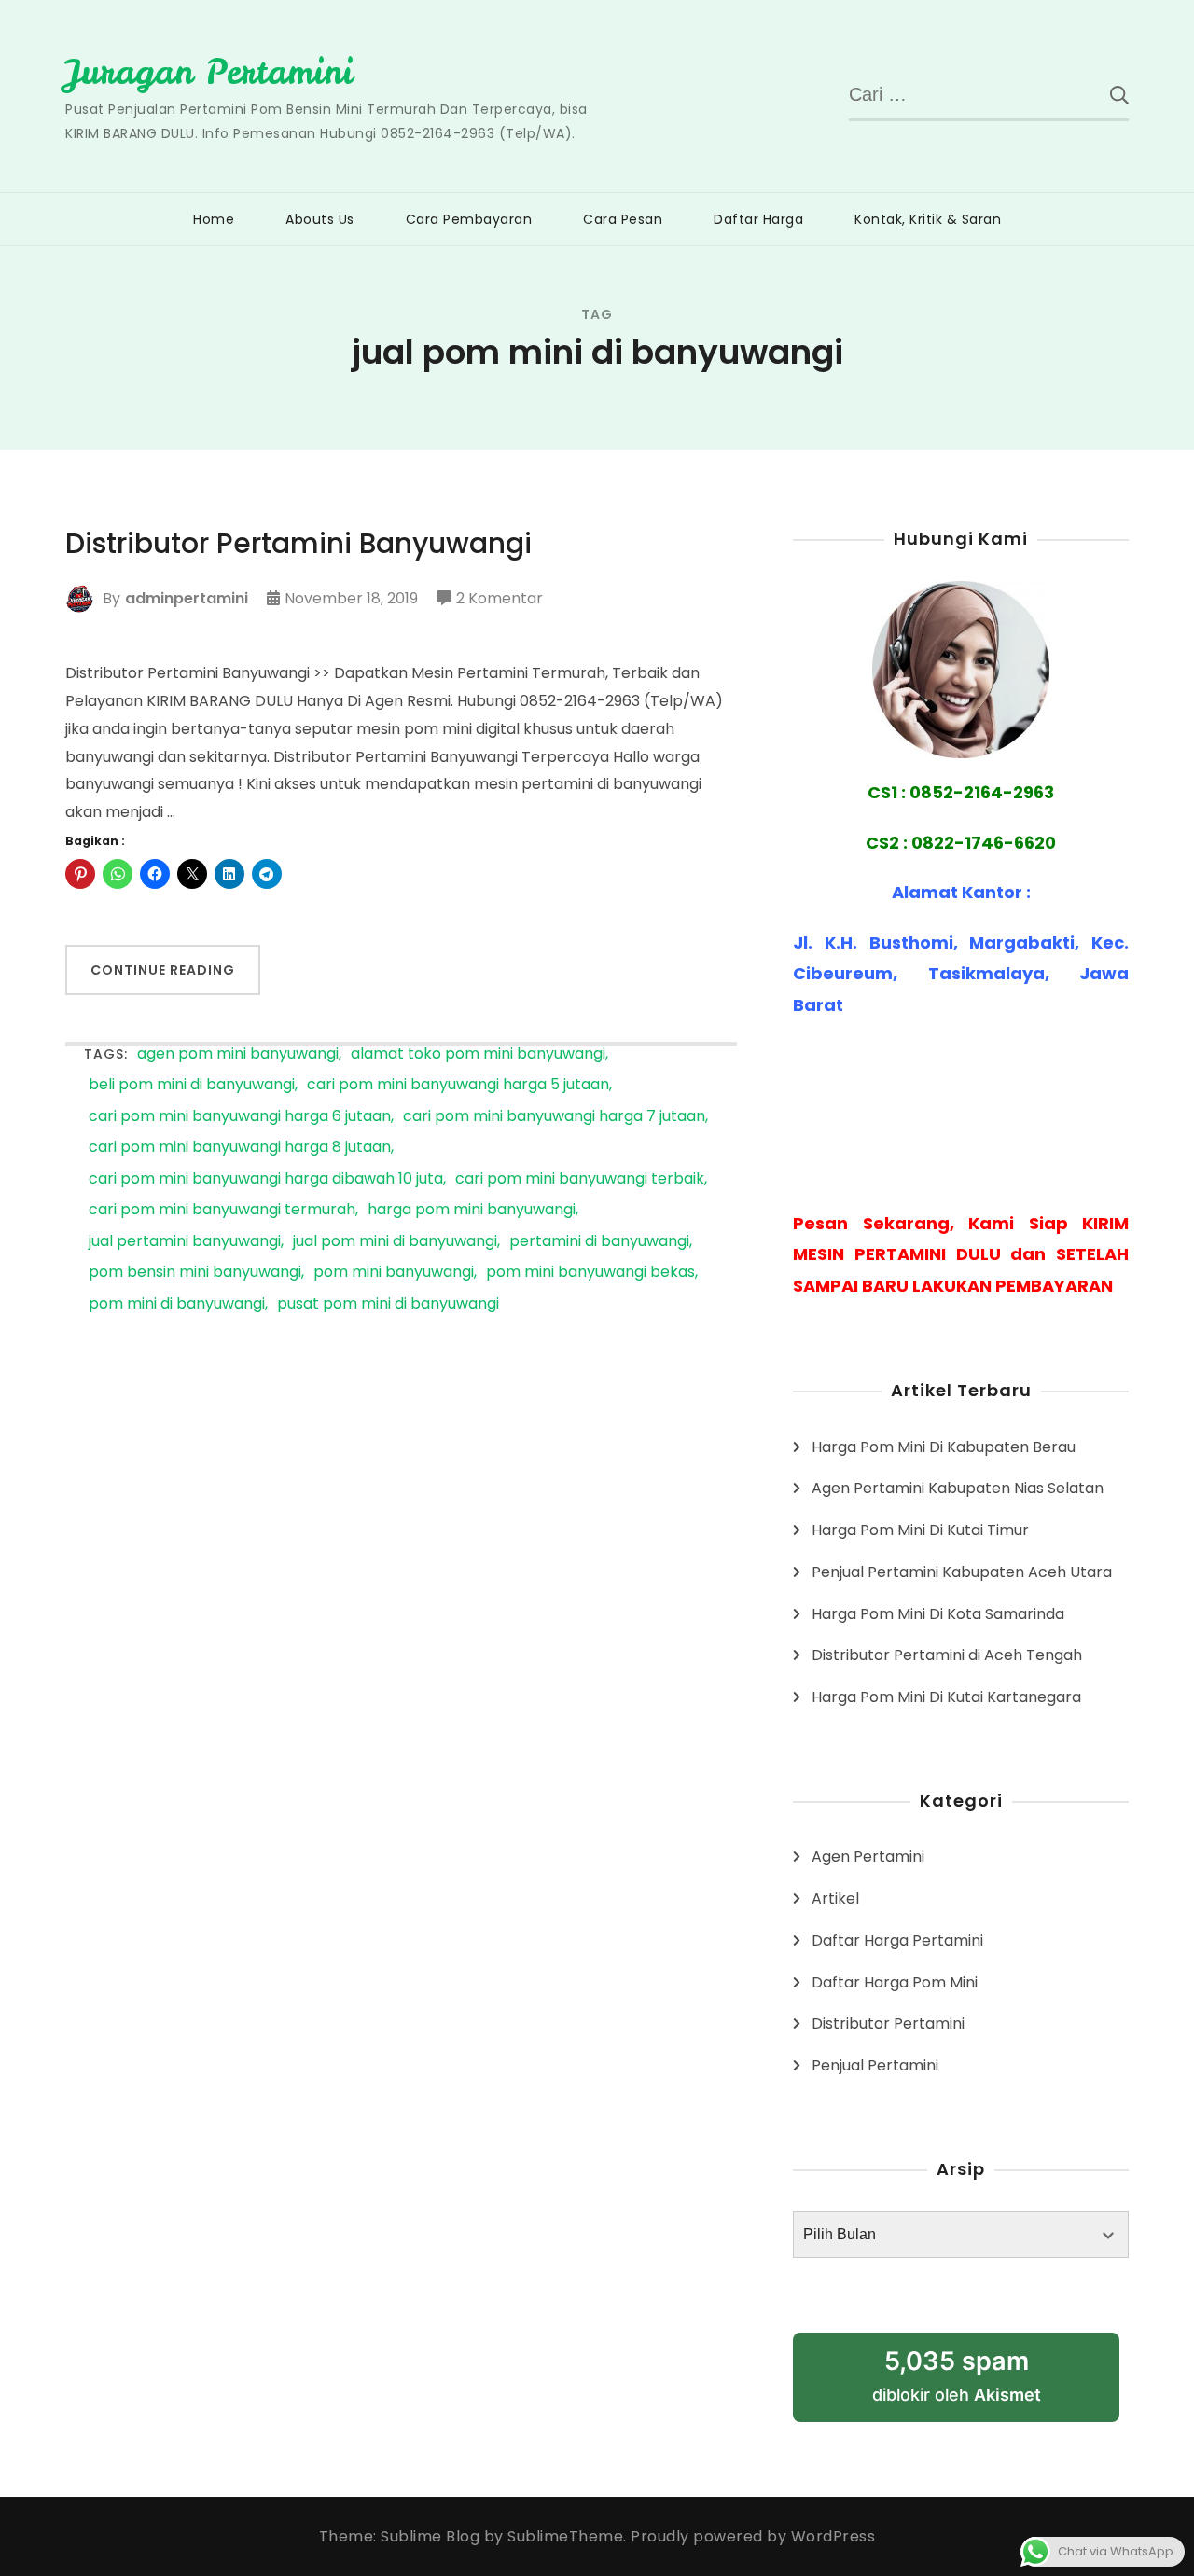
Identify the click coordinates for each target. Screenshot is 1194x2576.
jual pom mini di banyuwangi (395, 1242)
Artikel (835, 1898)
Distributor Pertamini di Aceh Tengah (947, 1655)
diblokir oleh (979, 2383)
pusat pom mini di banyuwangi (388, 1304)
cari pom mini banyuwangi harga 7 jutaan (554, 1117)
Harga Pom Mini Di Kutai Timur (920, 1530)
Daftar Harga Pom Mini (895, 1982)
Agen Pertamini (868, 1856)
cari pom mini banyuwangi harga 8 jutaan (240, 1148)
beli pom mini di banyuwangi (192, 1085)
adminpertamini (187, 598)
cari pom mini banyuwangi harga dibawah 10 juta (266, 1179)
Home (214, 219)
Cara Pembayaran (469, 219)
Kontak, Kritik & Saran (928, 219)
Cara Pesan (623, 219)
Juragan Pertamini (209, 72)
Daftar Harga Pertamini (897, 1940)
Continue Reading (163, 970)
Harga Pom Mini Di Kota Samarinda (938, 1614)
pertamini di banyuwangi (599, 1242)
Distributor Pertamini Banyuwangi (298, 544)
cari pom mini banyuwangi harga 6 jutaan (240, 1117)
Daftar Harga (758, 219)
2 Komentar (500, 600)
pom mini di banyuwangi (177, 1304)
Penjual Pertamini (875, 2065)
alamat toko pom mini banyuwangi (478, 1054)
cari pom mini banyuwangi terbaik (580, 1179)
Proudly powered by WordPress (753, 2536)
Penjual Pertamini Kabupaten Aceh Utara (962, 1572)
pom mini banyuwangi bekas (590, 1273)
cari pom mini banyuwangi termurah (222, 1210)
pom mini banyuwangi (394, 1273)
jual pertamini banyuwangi (185, 1242)
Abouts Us (320, 219)
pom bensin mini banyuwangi (195, 1273)
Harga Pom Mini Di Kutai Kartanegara (946, 1697)
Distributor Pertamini (888, 2023)
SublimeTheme (565, 2536)
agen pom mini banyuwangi (238, 1054)
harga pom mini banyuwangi (472, 1210)
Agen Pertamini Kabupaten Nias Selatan (958, 1488)
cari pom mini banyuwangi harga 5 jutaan (458, 1085)
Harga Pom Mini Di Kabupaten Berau (944, 1447)
